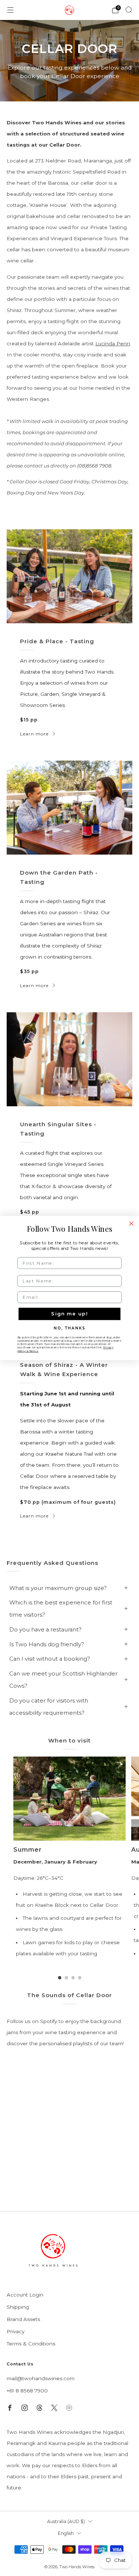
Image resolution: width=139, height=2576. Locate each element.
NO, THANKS (69, 1328)
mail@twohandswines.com (41, 2378)
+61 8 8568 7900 (27, 2391)
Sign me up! (69, 1314)
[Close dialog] (131, 1223)
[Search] (129, 10)
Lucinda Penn (113, 343)
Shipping (18, 2307)
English (66, 2533)
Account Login (25, 2295)
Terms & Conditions (31, 2344)
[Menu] (10, 10)
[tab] (59, 1978)
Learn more (34, 734)
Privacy (16, 2331)
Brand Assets (23, 2319)
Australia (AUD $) (66, 2521)
